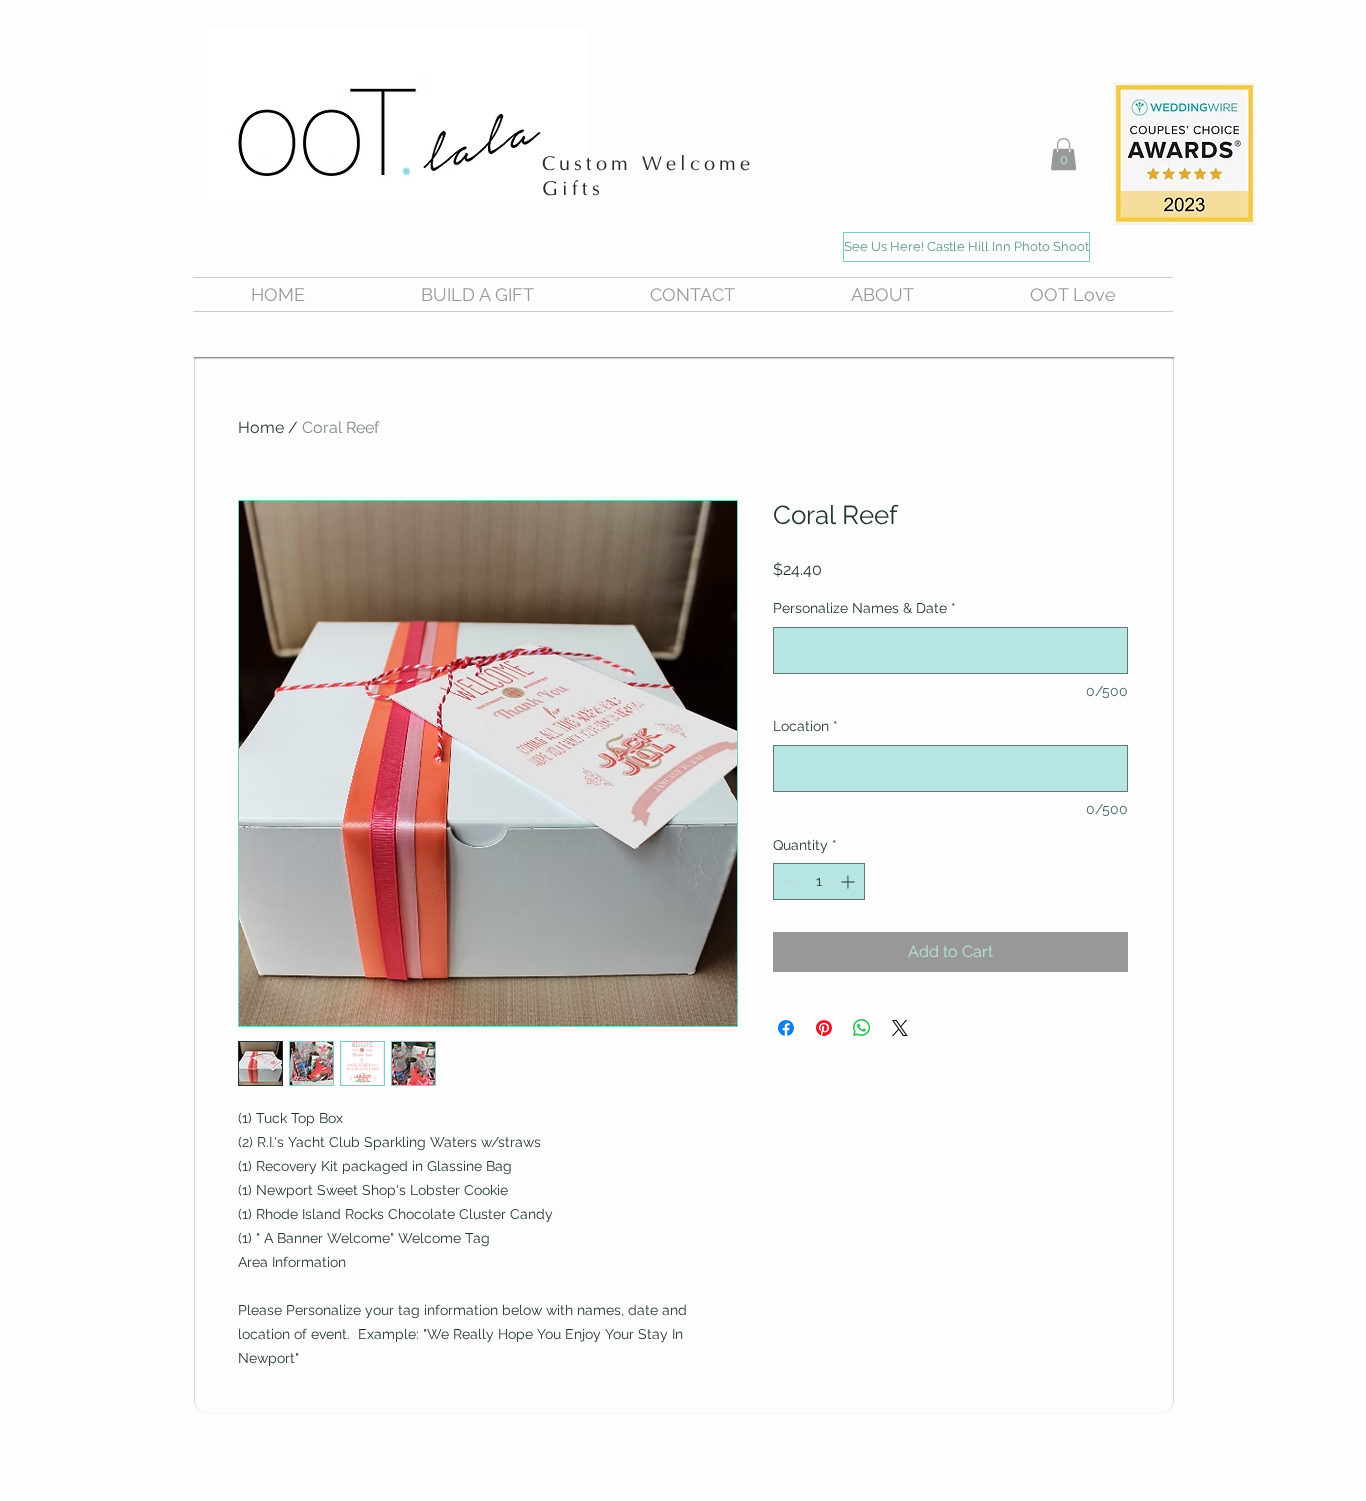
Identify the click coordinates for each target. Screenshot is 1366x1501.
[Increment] (849, 881)
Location (805, 726)
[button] (1063, 154)
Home (261, 427)
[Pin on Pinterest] (824, 1028)
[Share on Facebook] (786, 1028)
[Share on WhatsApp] (862, 1028)
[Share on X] (900, 1028)
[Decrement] (788, 881)
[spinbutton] (819, 881)
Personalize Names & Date (864, 608)
